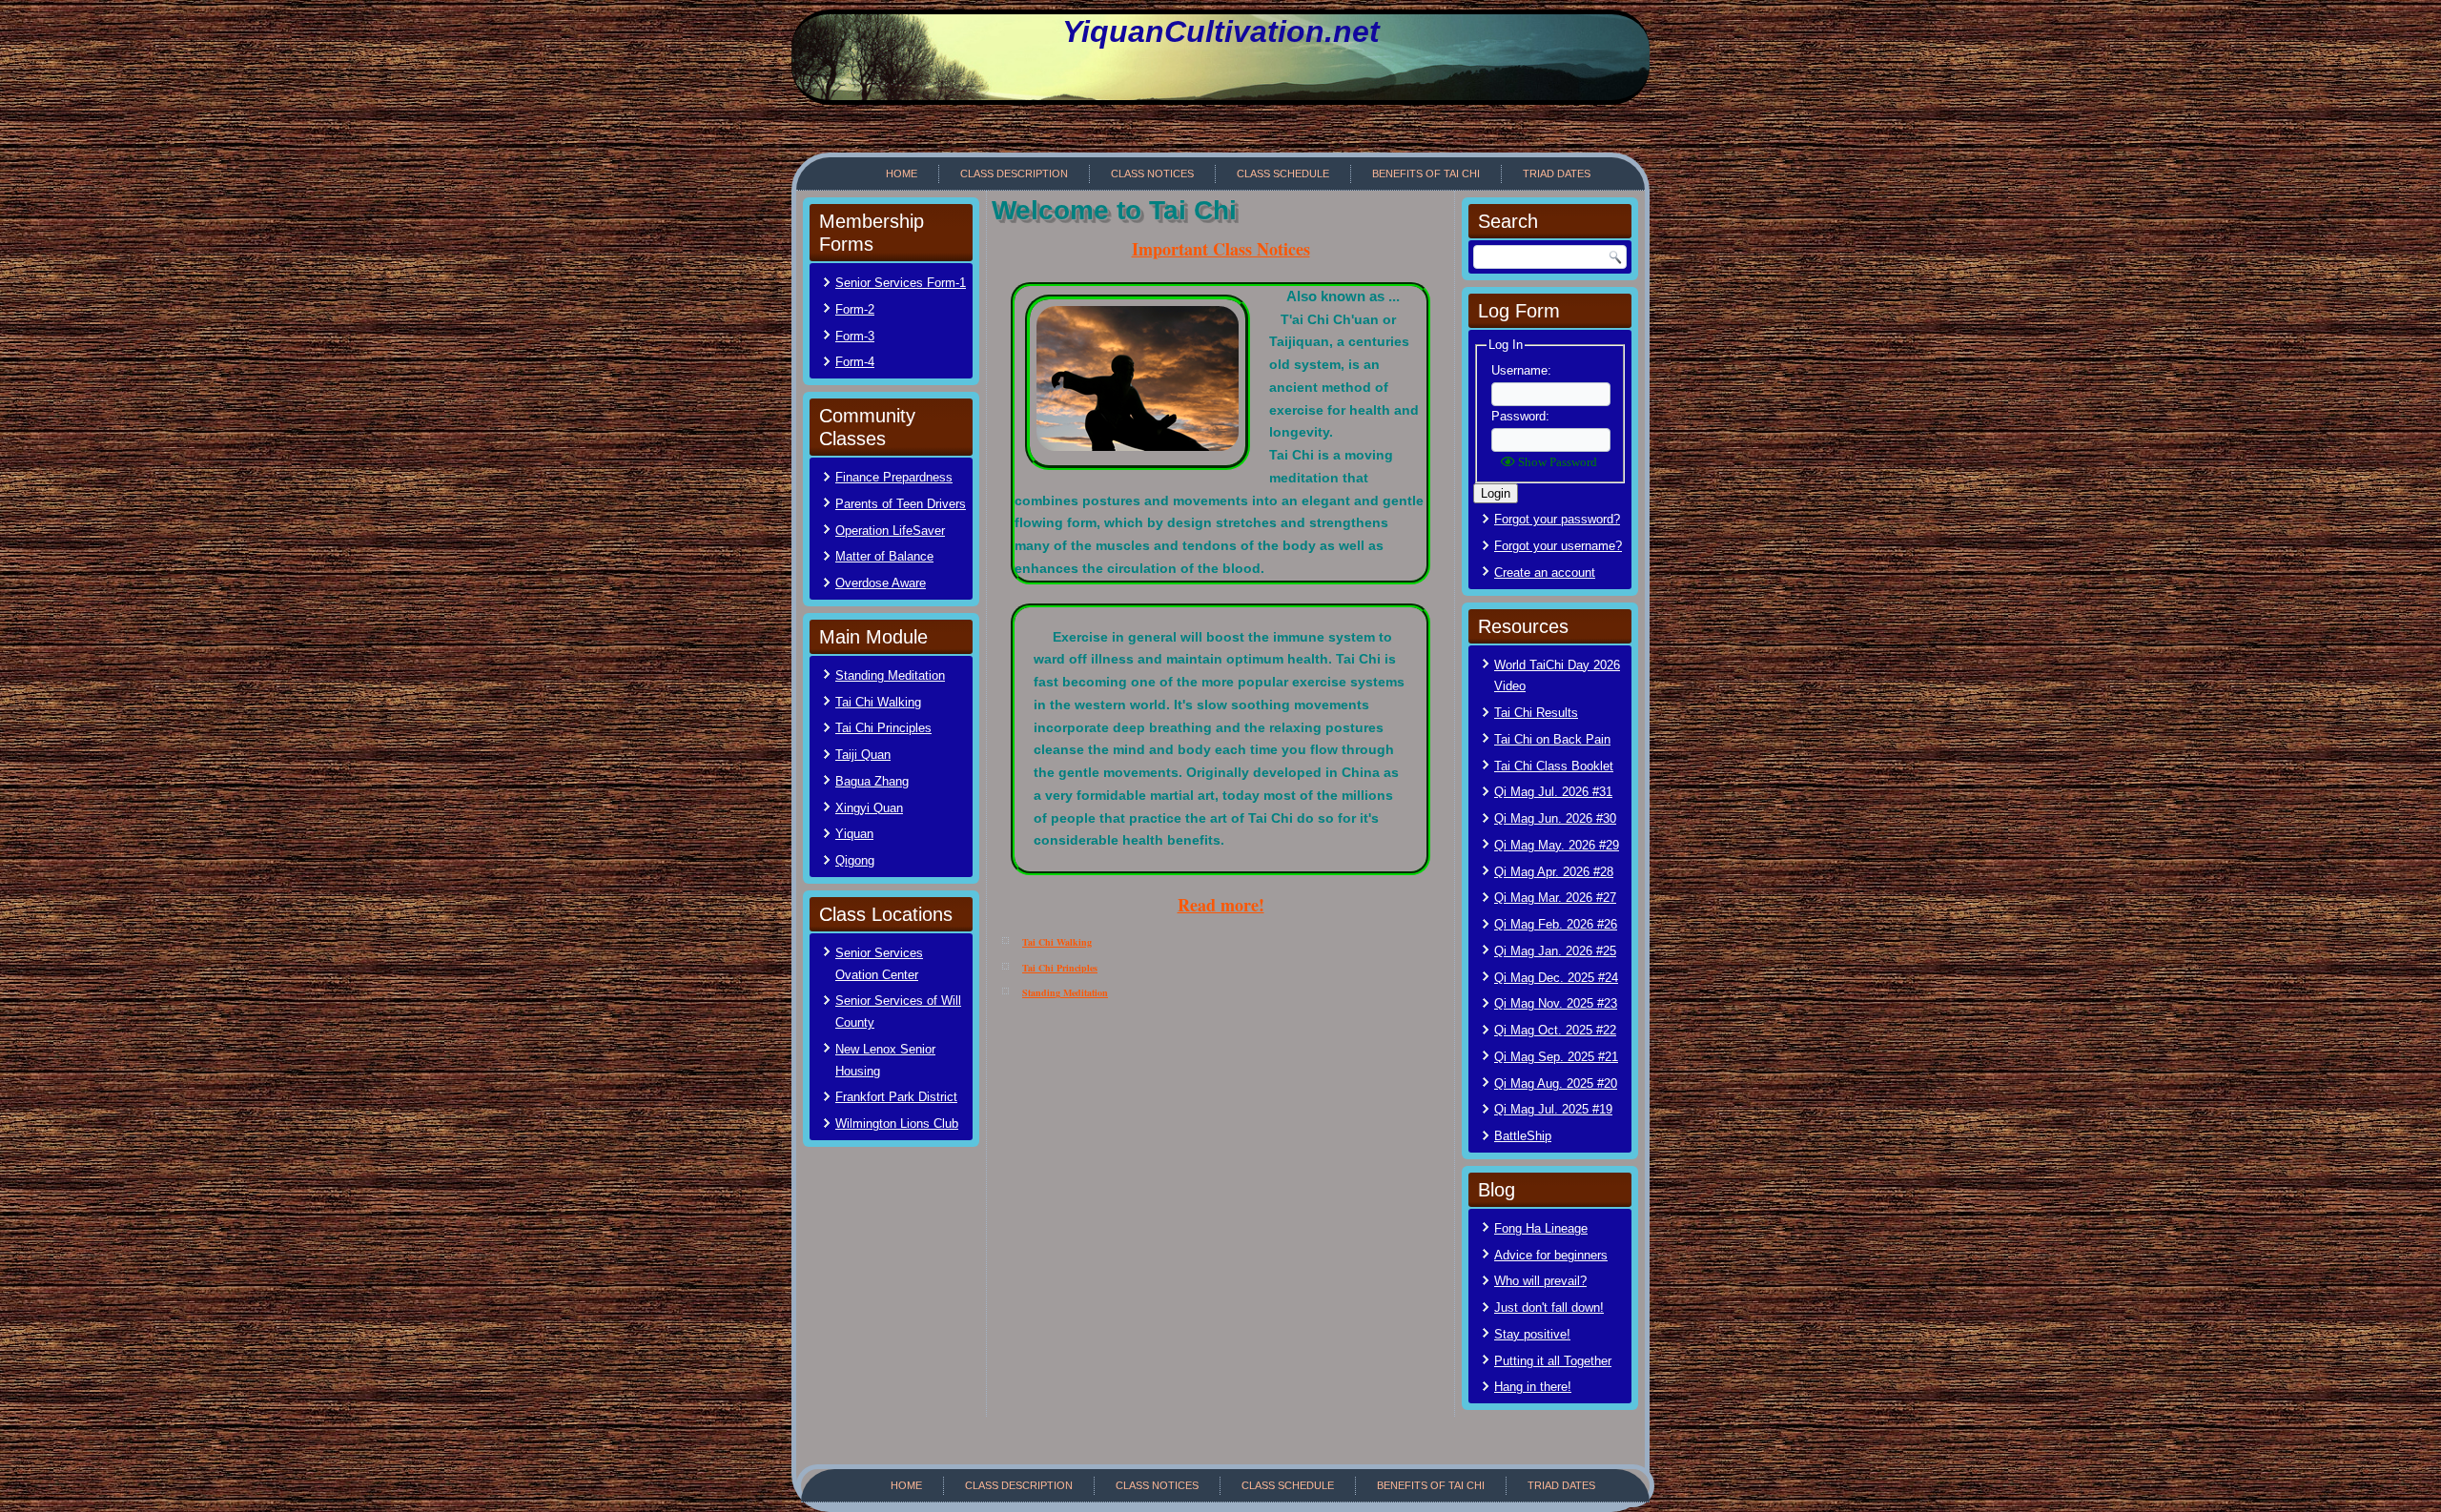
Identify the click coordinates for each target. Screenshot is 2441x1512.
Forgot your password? (1557, 519)
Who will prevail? (1540, 1281)
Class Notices (1152, 174)
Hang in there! (1533, 1387)
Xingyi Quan (869, 808)
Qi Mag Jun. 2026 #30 (1555, 818)
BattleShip (1523, 1136)
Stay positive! (1532, 1334)
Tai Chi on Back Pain (1552, 739)
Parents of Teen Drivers (901, 504)
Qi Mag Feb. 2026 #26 (1556, 924)
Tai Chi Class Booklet (1554, 766)
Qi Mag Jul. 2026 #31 (1553, 792)
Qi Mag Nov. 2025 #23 (1556, 1003)
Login (1496, 493)
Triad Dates (1557, 174)
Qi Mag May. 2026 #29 (1557, 845)
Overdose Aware (881, 583)
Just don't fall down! (1549, 1308)
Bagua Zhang (872, 781)
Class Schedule (1283, 174)
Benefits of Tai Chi (1426, 174)
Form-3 (855, 336)
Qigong (855, 860)
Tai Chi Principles (883, 728)
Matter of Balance (884, 556)
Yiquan (854, 834)
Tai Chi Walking (878, 702)
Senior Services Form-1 (901, 283)
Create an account (1545, 572)
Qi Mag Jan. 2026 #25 (1555, 951)
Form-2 (855, 309)
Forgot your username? (1558, 546)
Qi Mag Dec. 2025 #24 (1556, 978)
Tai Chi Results (1536, 713)
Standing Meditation (890, 675)
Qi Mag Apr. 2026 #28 (1554, 872)
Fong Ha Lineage (1541, 1228)
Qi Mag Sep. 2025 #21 (1556, 1057)
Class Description (1014, 174)
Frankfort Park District (896, 1097)
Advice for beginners (1551, 1255)
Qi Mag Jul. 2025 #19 (1553, 1109)
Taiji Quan (863, 755)
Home (902, 174)
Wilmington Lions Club (897, 1124)
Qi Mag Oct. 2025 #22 (1555, 1030)
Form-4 (855, 362)
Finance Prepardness (894, 477)
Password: (1520, 416)
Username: (1521, 370)
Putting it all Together (1553, 1361)
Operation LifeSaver (890, 531)
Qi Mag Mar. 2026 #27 (1555, 898)
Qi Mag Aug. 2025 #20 (1556, 1083)
